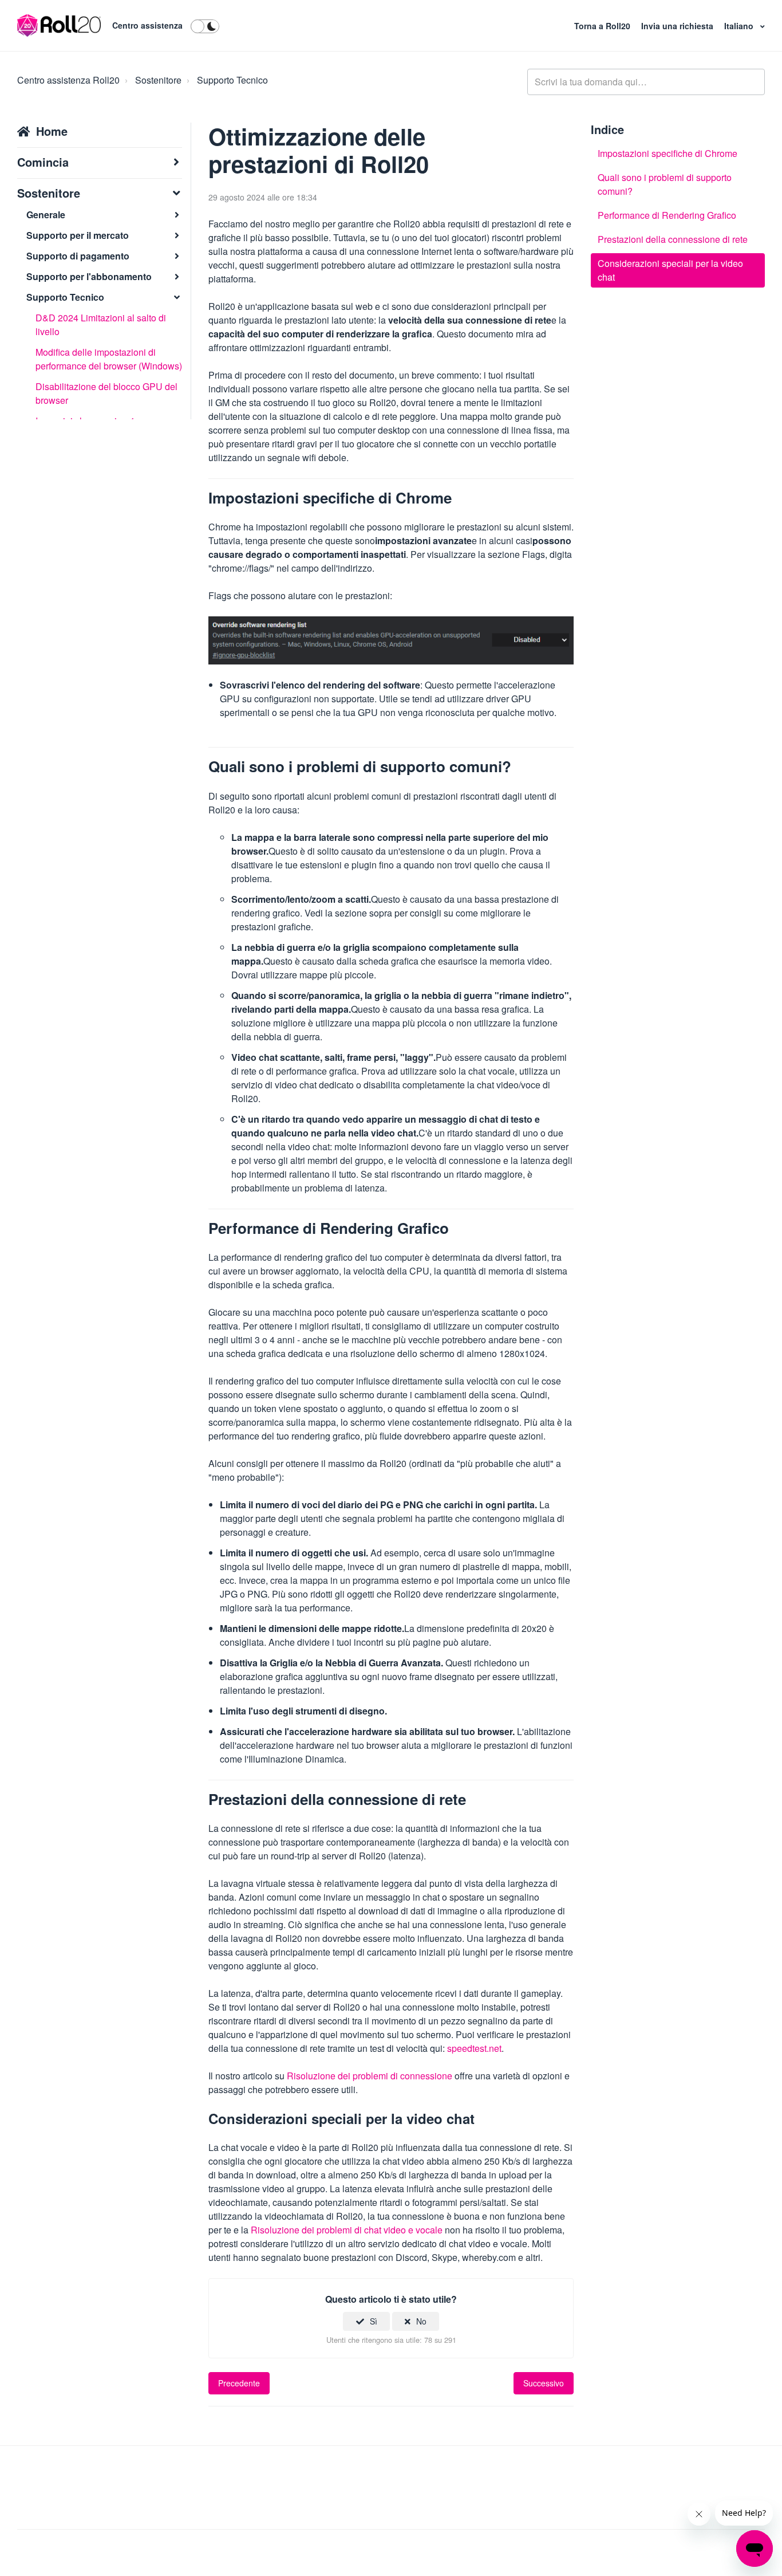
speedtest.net (474, 2048)
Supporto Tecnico (232, 80)
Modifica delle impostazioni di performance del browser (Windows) (109, 359)
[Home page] (59, 26)
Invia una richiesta (678, 26)
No (421, 2321)
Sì (374, 2321)
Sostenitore (158, 80)
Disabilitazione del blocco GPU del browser (106, 393)
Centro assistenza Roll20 (68, 80)
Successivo (544, 2383)
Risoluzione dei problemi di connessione (370, 2076)
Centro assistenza (147, 25)
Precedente (239, 2383)
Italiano (740, 26)
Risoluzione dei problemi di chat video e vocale (347, 2230)
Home (52, 131)
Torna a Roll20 (603, 26)
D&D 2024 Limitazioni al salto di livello (101, 325)
